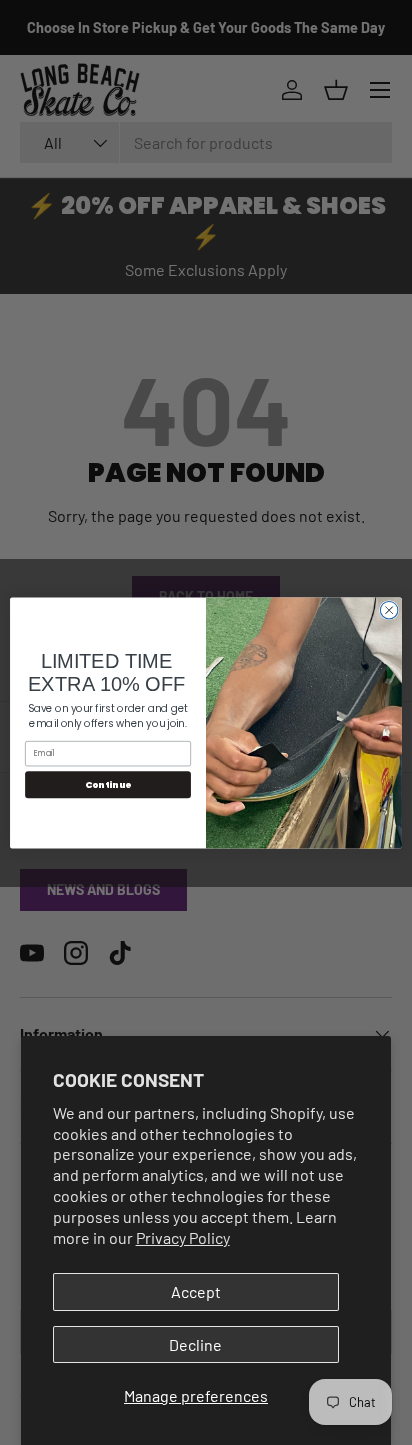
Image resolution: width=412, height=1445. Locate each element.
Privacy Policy (183, 1237)
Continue (108, 784)
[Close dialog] (389, 610)
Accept (196, 1291)
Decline (195, 1344)
